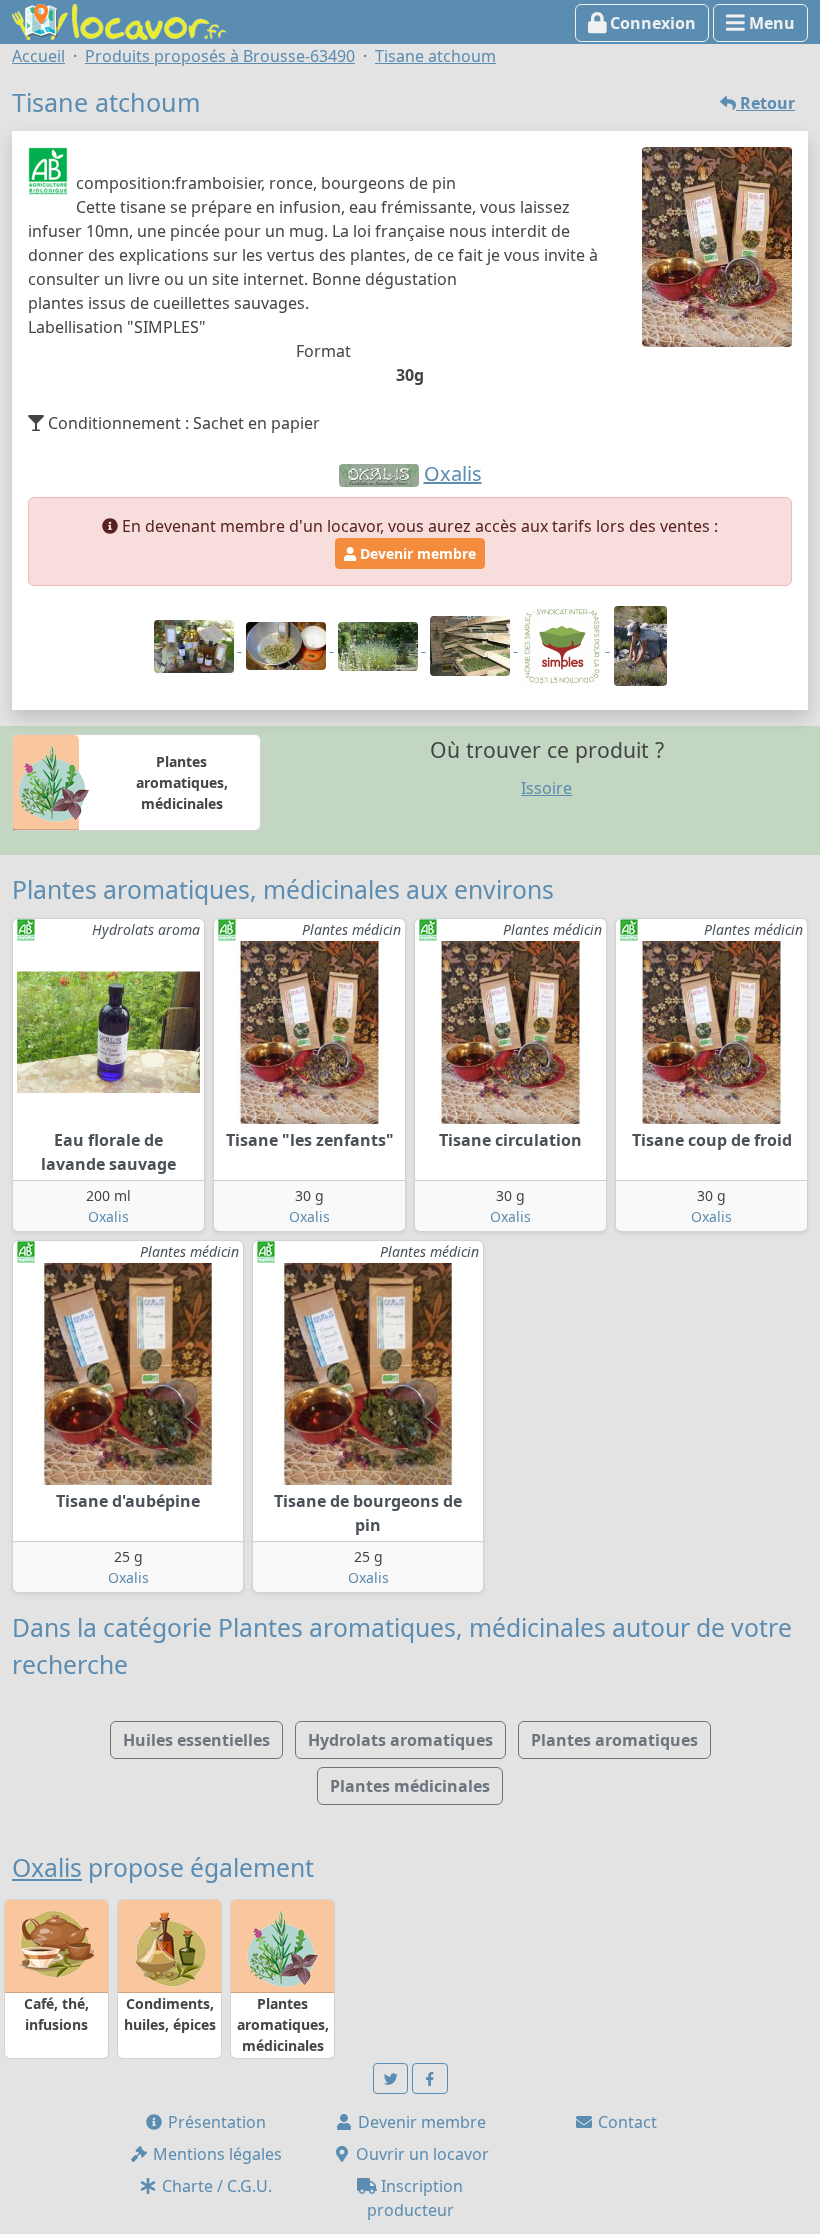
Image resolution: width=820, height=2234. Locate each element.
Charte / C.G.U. (215, 2186)
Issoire (546, 788)
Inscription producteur (415, 2198)
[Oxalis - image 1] (196, 645)
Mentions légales (215, 2154)
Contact (625, 2122)
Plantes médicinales (410, 1786)
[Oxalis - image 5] (564, 645)
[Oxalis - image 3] (380, 645)
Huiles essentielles (196, 1740)
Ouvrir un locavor (420, 2154)
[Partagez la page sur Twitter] (391, 2078)
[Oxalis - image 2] (288, 645)
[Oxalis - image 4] (472, 645)
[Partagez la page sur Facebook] (430, 2078)
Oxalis (108, 1216)
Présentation (215, 2122)
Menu (770, 23)
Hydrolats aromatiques (400, 1740)
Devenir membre (416, 553)
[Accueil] (119, 20)
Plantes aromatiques (614, 1740)
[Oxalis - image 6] (640, 645)
